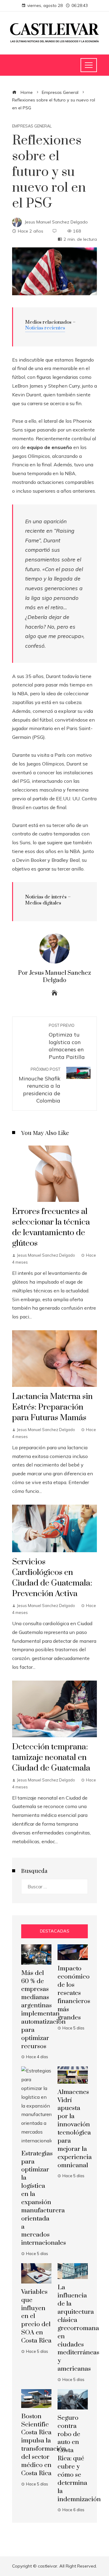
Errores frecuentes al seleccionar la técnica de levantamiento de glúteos (51, 1227)
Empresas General (32, 126)
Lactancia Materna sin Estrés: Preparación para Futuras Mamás (52, 1407)
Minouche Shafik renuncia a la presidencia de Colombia (40, 1085)
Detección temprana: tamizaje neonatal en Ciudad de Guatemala (51, 1758)
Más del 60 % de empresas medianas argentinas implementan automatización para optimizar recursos (43, 2010)
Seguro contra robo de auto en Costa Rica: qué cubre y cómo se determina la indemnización (79, 2459)
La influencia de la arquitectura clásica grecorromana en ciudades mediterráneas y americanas (78, 2328)
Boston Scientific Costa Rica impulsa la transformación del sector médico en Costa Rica (44, 2445)
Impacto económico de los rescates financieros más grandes (74, 1993)
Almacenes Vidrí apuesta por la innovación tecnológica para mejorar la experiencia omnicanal (75, 2129)
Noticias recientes (45, 328)
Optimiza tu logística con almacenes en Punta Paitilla (67, 1042)
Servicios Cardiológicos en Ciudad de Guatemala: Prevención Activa (52, 1578)
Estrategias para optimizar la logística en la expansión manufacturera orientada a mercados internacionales (44, 2198)
